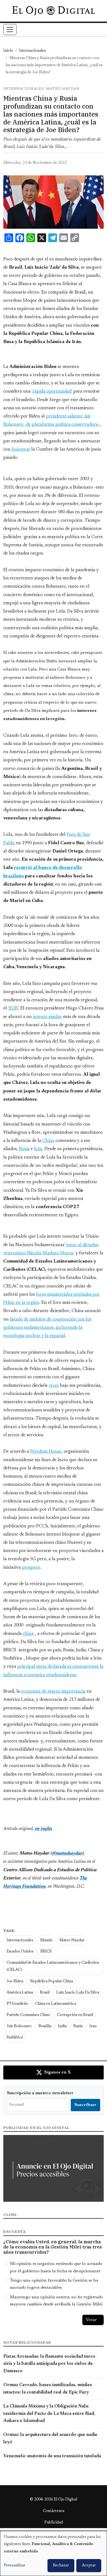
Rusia (24, 1149)
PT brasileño (17, 2004)
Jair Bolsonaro (19, 2026)
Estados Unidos (20, 1952)
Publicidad (54, 2523)
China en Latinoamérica (56, 2004)
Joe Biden (15, 1982)
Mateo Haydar (72, 1940)
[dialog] (54, 2553)
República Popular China (52, 1982)
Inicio (8, 51)
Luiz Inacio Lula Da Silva (78, 1993)
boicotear (21, 449)
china (28, 1634)
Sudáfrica (15, 2038)
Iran (93, 2026)
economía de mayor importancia (53, 1692)
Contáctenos (54, 2511)
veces (54, 1386)
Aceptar (89, 2566)
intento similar (47, 1017)
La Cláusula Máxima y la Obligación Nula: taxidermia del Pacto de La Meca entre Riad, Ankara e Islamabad (49, 2414)
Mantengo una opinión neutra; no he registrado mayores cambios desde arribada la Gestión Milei (57, 2301)
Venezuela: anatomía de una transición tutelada (52, 2456)
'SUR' (13, 1008)
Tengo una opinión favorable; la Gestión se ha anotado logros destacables (54, 2284)
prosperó (31, 1568)
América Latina (20, 1993)
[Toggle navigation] (10, 30)
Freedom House (46, 1452)
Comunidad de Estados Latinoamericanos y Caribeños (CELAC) (53, 1966)
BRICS (46, 1952)
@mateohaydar (67, 1853)
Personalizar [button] (15, 2566)
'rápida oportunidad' (52, 391)
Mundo (46, 1940)
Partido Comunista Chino (28, 2015)
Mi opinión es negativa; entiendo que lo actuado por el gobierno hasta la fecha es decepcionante (56, 2267)
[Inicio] (53, 11)
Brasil (45, 1993)
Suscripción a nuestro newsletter (40, 2093)
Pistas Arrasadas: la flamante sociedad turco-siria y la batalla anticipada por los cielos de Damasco (50, 2364)
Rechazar (61, 2566)
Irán (38, 1149)
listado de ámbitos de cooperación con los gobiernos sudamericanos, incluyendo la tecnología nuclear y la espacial (47, 1328)
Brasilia (45, 2026)
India (62, 2026)
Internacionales (33, 51)
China (48, 1141)
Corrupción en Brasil (75, 2015)
